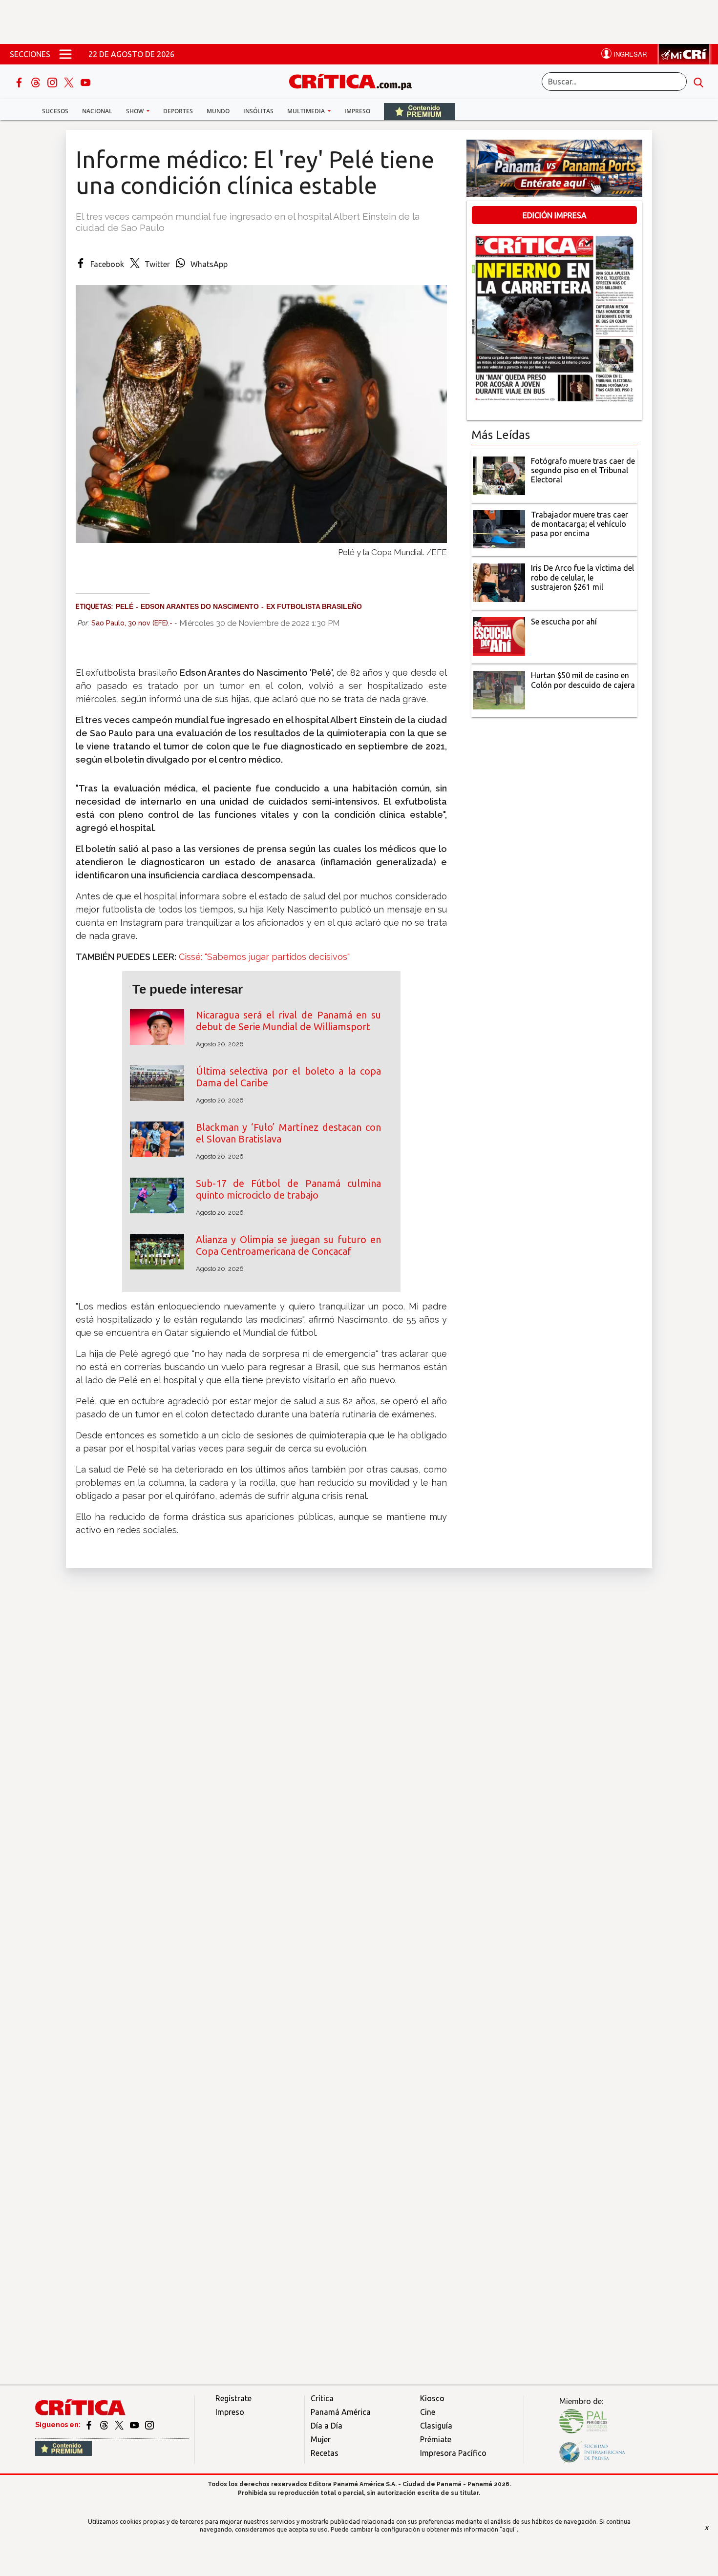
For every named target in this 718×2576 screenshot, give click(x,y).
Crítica (322, 2398)
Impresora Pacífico (453, 2453)
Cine (428, 2412)
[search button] (698, 82)
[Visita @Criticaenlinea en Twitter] (105, 2425)
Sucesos (55, 111)
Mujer (321, 2439)
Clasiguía (436, 2426)
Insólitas (258, 111)
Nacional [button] (97, 111)
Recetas (325, 2453)
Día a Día (327, 2426)
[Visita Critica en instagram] (149, 2425)
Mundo (218, 111)
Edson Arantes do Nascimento (200, 606)
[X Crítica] (70, 82)
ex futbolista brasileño (314, 606)
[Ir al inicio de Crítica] (355, 80)
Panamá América (341, 2412)
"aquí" (508, 2529)
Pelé (125, 606)
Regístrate (233, 2398)
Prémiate (436, 2439)
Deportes (178, 111)
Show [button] (136, 111)
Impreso (357, 111)
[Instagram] (53, 82)
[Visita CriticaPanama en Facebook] (90, 2425)
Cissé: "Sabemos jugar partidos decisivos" (263, 957)
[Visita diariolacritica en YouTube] (135, 2425)
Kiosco (432, 2398)
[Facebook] (20, 82)
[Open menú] (65, 54)
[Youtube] (85, 82)
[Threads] (37, 82)
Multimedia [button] (307, 111)
